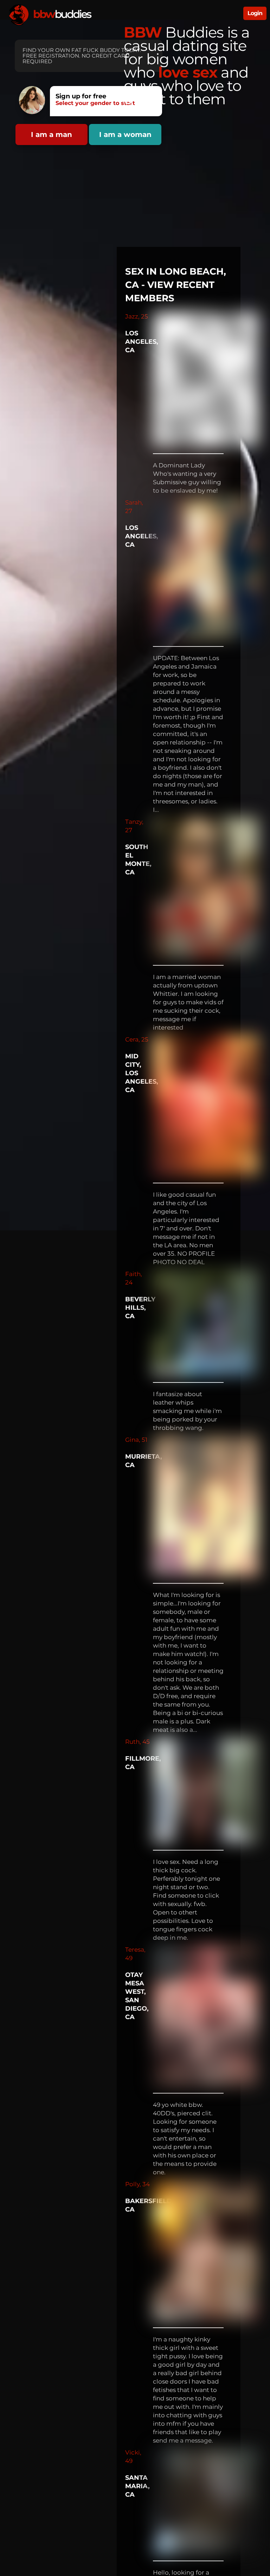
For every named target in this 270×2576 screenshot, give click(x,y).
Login (255, 13)
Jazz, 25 (137, 316)
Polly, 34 (137, 2184)
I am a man (52, 134)
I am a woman (125, 134)
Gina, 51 (136, 1440)
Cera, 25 (137, 1039)
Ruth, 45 (137, 1742)
